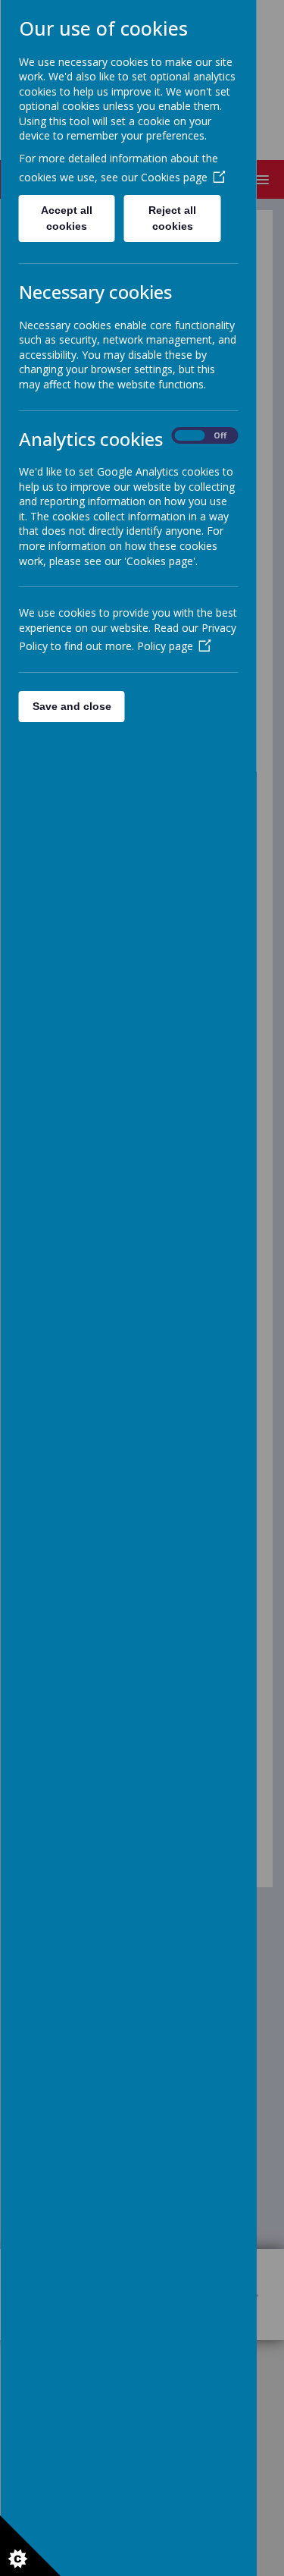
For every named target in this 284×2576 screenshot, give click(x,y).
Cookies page (173, 177)
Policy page (164, 646)
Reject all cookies (172, 218)
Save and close (71, 706)
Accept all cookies (67, 218)
